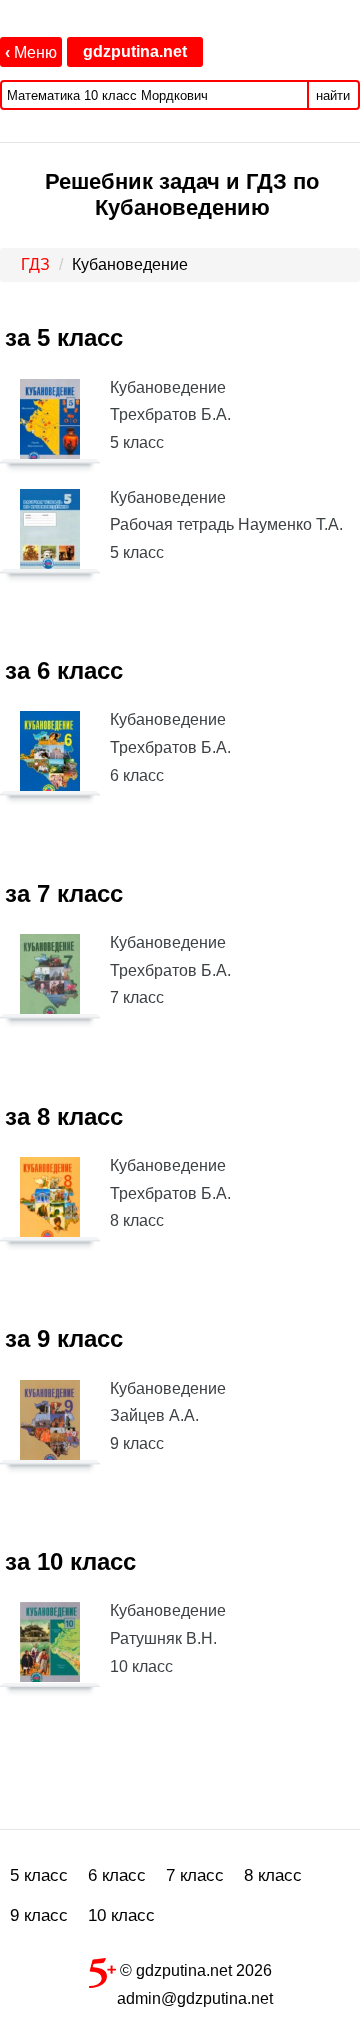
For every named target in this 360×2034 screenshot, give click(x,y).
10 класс (121, 1915)
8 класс (273, 1875)
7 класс (195, 1875)
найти (333, 95)
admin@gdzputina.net (195, 1998)
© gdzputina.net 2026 (194, 1970)
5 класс (39, 1875)
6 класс (117, 1875)
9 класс (39, 1915)
